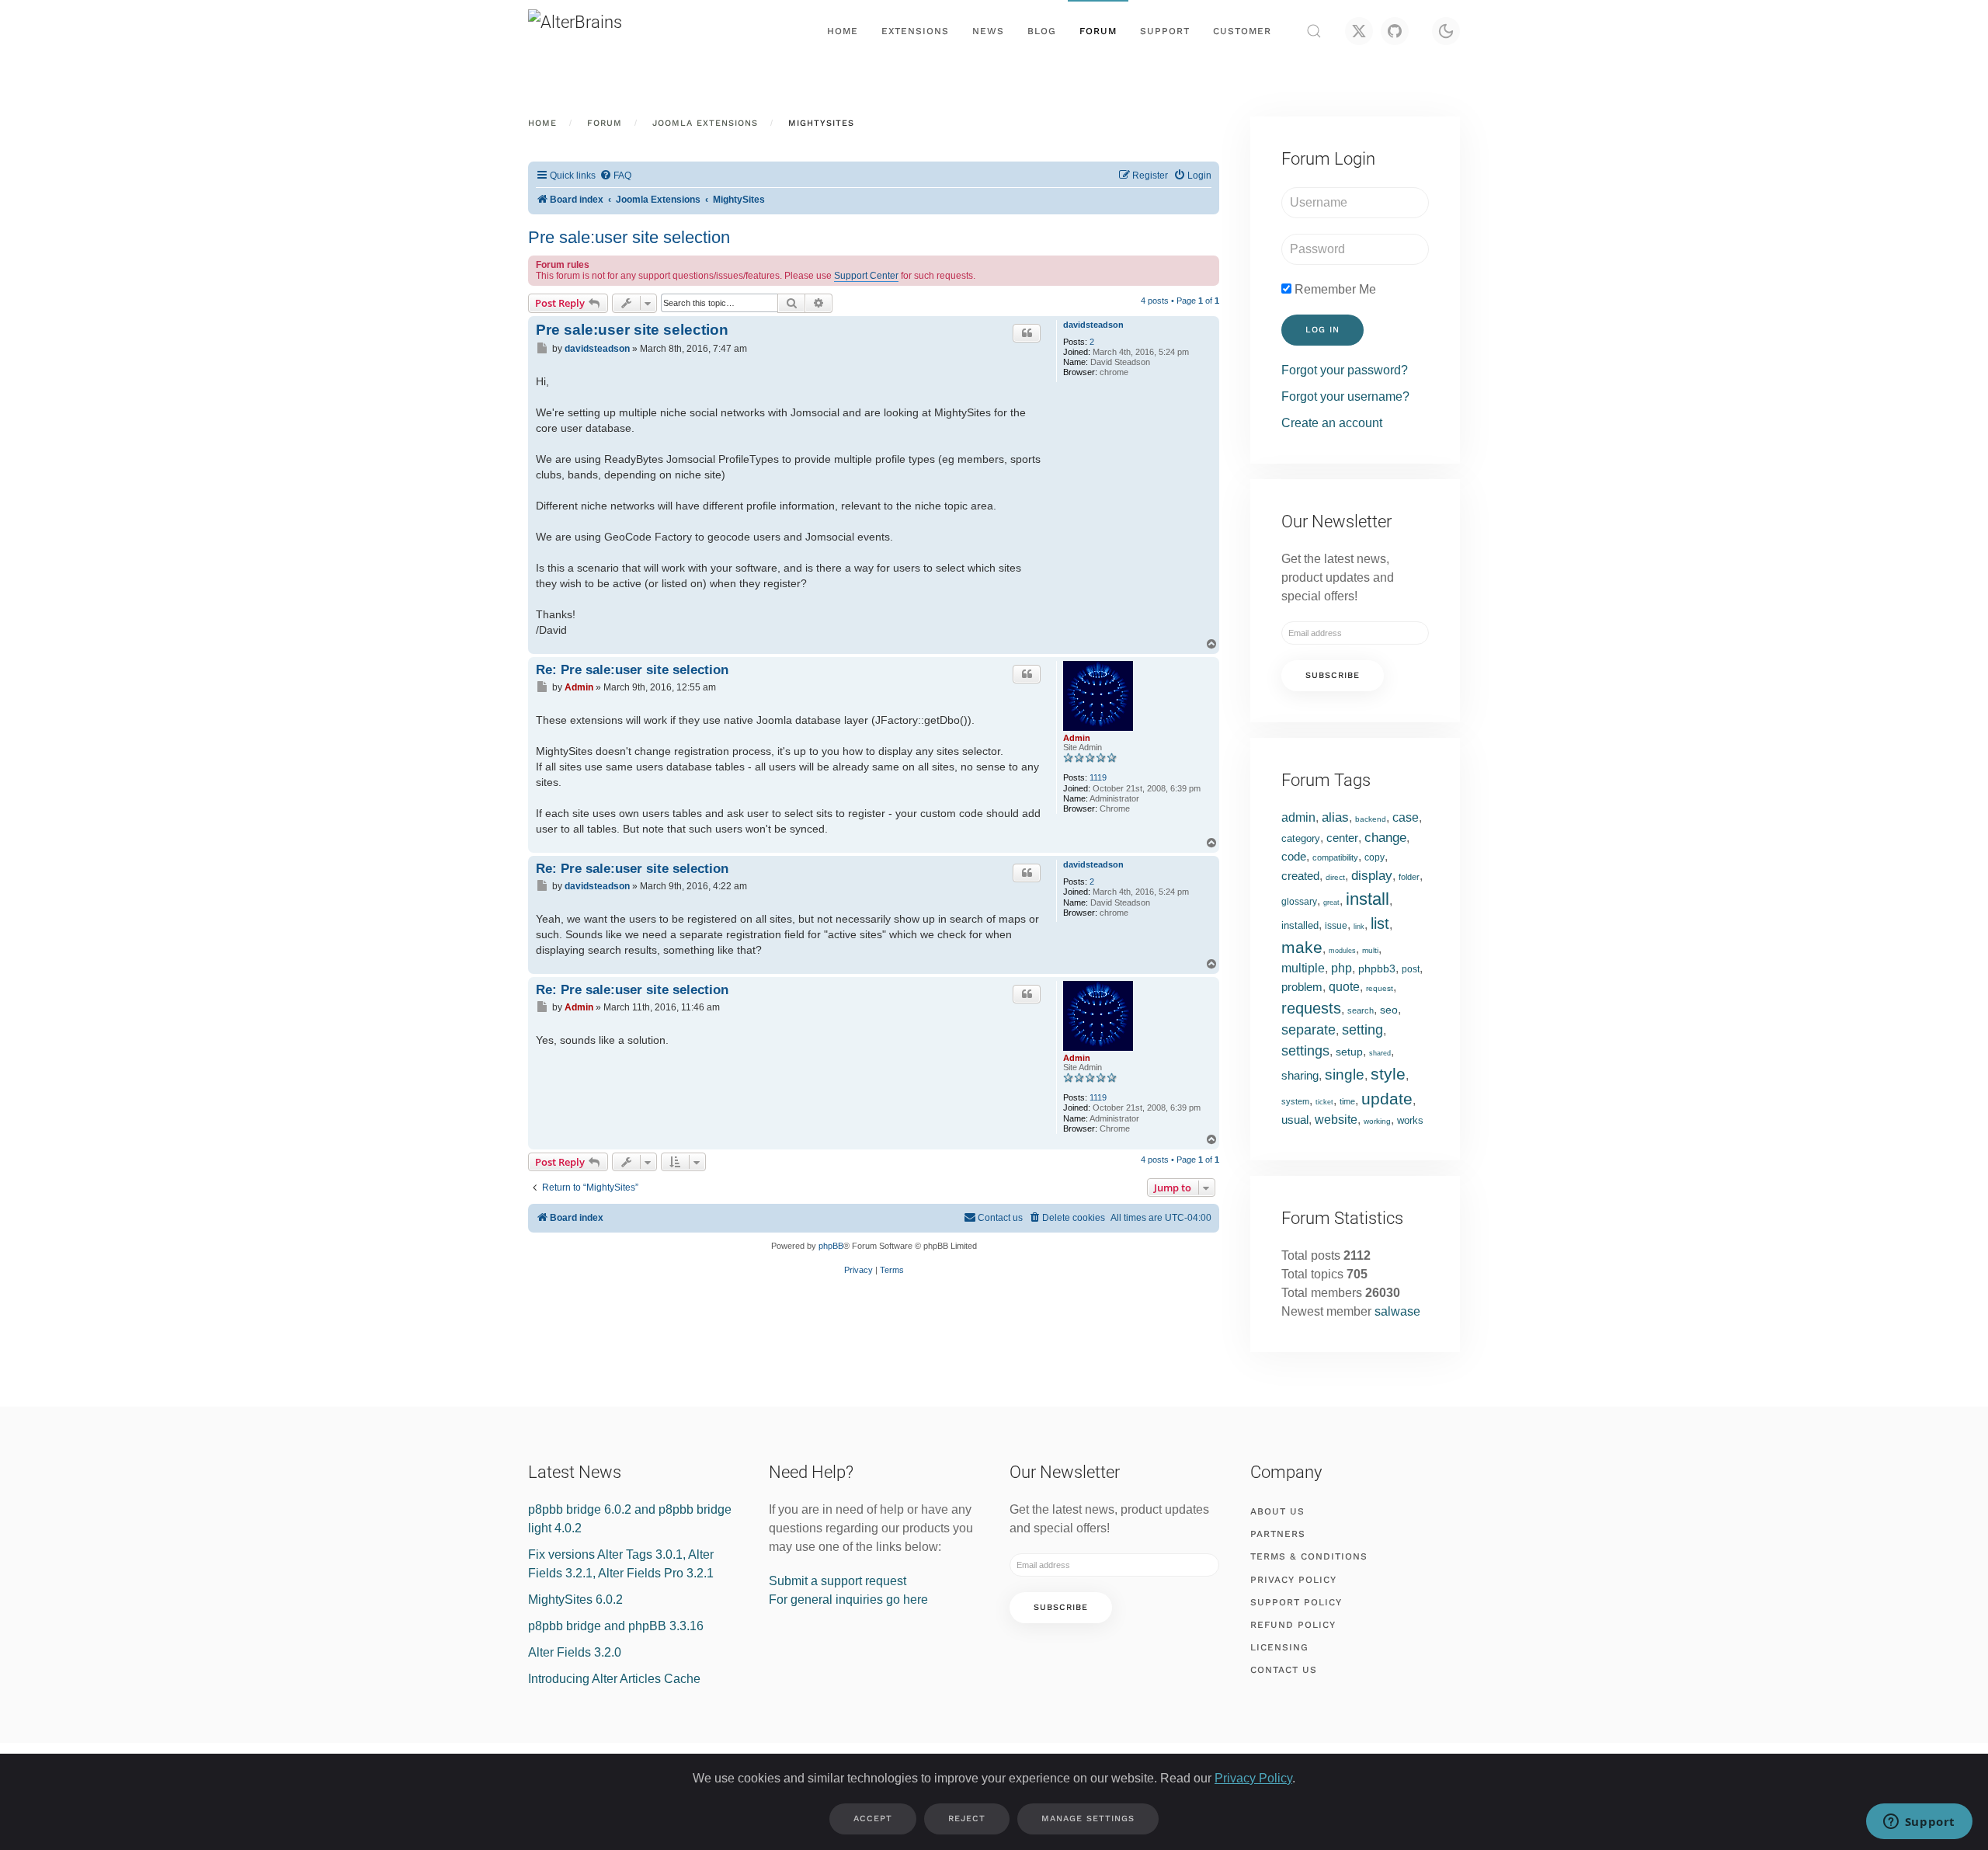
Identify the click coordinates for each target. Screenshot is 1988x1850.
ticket (1324, 1102)
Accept (873, 1819)
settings (1305, 1051)
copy (1375, 857)
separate (1309, 1030)
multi (1370, 950)
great (1331, 902)
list (1380, 923)
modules (1342, 951)
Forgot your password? (1345, 370)
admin (1298, 817)
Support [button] (1165, 31)
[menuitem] (615, 176)
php (1342, 968)
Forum (1098, 31)
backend (1371, 819)
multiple (1303, 968)
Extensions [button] (915, 31)
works (1410, 1120)
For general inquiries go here (848, 1600)
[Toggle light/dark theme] (1446, 31)
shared (1380, 1053)
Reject (967, 1819)
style (1388, 1074)
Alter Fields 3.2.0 (575, 1652)
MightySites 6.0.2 (575, 1600)
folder (1409, 877)
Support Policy (1296, 1602)
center (1342, 838)
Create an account (1332, 423)
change (1385, 838)
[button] (1314, 31)
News (988, 31)
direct (1335, 877)
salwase (1397, 1311)
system (1295, 1101)
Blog (1042, 31)
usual (1295, 1120)
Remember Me (1334, 289)
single (1345, 1075)
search (1361, 1010)
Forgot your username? (1345, 396)
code (1294, 856)
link (1359, 927)
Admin (1077, 738)
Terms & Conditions (1309, 1556)
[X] (1359, 31)
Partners (1278, 1534)
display (1372, 876)
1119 (1098, 777)
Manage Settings (1088, 1819)
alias (1335, 817)
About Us (1277, 1511)
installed (1300, 925)
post (1411, 969)
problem (1302, 987)
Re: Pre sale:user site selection (632, 669)
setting (1362, 1030)
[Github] (1395, 31)
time (1347, 1101)
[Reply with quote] (1027, 333)
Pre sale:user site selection (629, 237)
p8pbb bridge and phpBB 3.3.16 (616, 1626)
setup (1349, 1052)
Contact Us (1284, 1670)
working (1377, 1121)
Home (843, 31)
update (1387, 1099)
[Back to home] (606, 31)
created (1300, 876)
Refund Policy (1293, 1625)
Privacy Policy (1293, 1580)
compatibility (1335, 857)
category (1301, 838)
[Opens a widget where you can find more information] (1919, 1823)
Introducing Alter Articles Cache (614, 1679)
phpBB (831, 1246)
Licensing (1279, 1647)
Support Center (866, 276)
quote (1344, 987)
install (1368, 899)
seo (1389, 1010)
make (1302, 947)
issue (1336, 926)
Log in (1322, 330)
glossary (1299, 902)
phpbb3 (1377, 968)
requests (1311, 1008)
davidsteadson (1093, 325)
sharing (1300, 1075)
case (1406, 817)
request (1380, 988)
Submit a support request (838, 1581)
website (1336, 1120)
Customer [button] (1242, 31)
